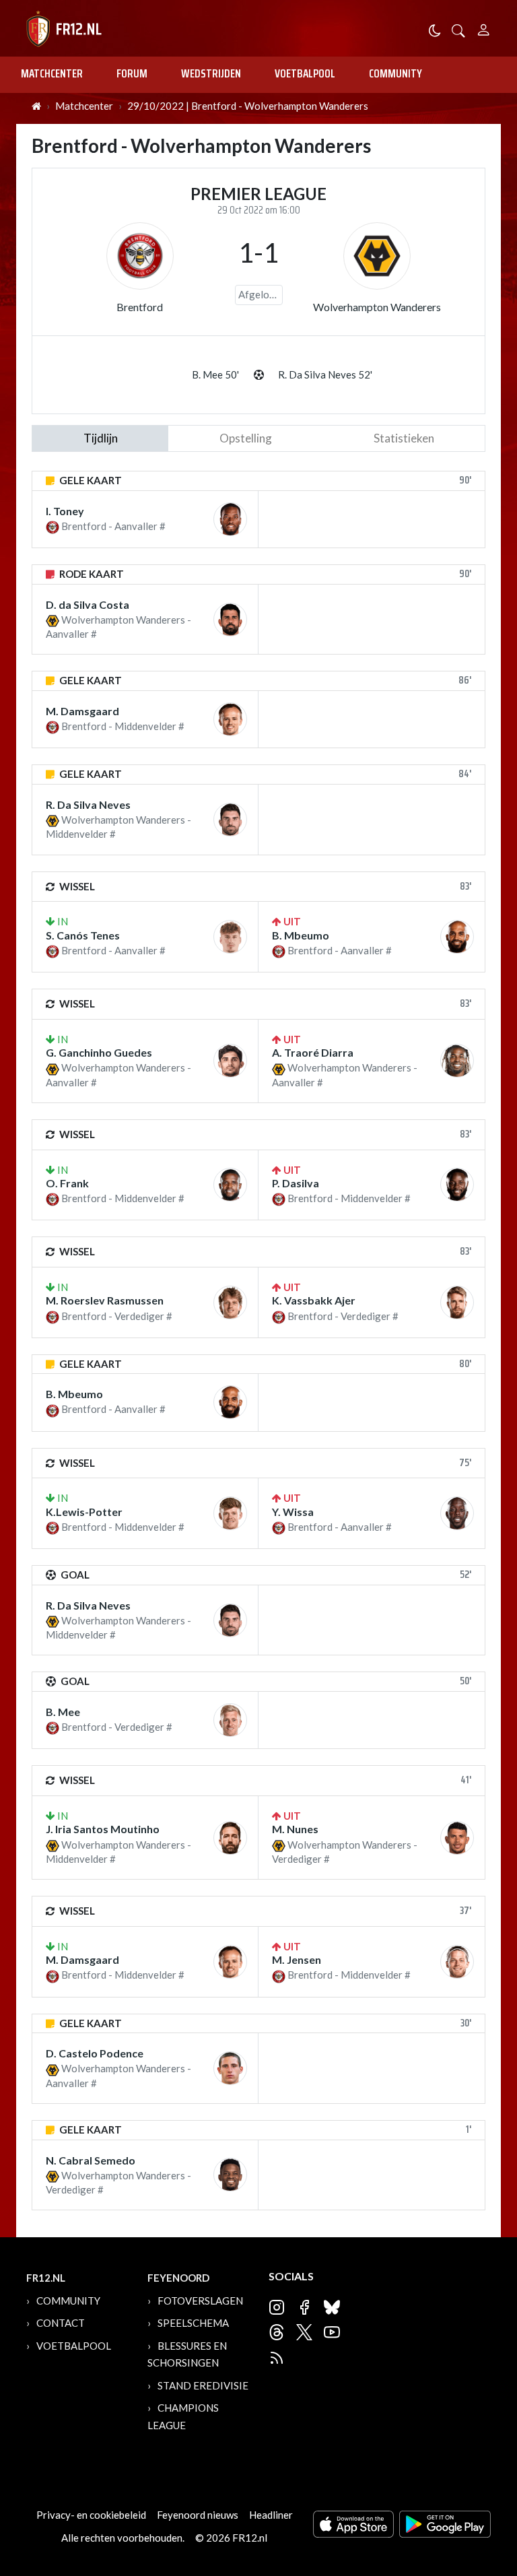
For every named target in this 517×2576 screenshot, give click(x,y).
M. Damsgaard (82, 711)
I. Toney (65, 511)
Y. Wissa (293, 1512)
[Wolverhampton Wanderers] (377, 256)
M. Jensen (297, 1959)
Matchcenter (52, 73)
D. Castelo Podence (95, 2053)
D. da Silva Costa (88, 604)
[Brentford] (140, 256)
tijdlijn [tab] (101, 438)
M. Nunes (295, 1829)
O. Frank (67, 1183)
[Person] (484, 28)
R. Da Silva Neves (88, 804)
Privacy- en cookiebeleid (91, 2515)
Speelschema (193, 2323)
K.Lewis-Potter (84, 1512)
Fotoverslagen (200, 2301)
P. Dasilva (296, 1183)
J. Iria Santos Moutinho (103, 1829)
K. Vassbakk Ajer (314, 1300)
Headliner (271, 2515)
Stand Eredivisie (203, 2385)
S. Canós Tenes (83, 935)
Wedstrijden (211, 73)
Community (395, 73)
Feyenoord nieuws (198, 2515)
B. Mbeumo (301, 935)
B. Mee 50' (215, 374)
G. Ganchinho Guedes (99, 1052)
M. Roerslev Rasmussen (105, 1300)
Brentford (140, 307)
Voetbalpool (305, 73)
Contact (61, 2323)
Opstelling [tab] (246, 438)
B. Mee (63, 1712)
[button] (458, 29)
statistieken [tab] (404, 438)
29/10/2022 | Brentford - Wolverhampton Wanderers (248, 106)
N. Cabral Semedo (91, 2160)
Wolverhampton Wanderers (377, 307)
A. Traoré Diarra (313, 1052)
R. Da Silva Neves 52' (325, 374)
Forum (132, 73)
